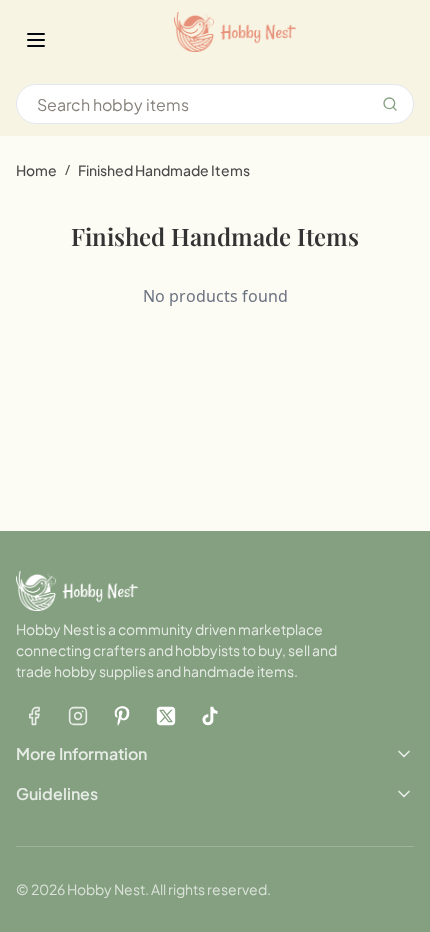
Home (36, 170)
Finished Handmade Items (164, 170)
